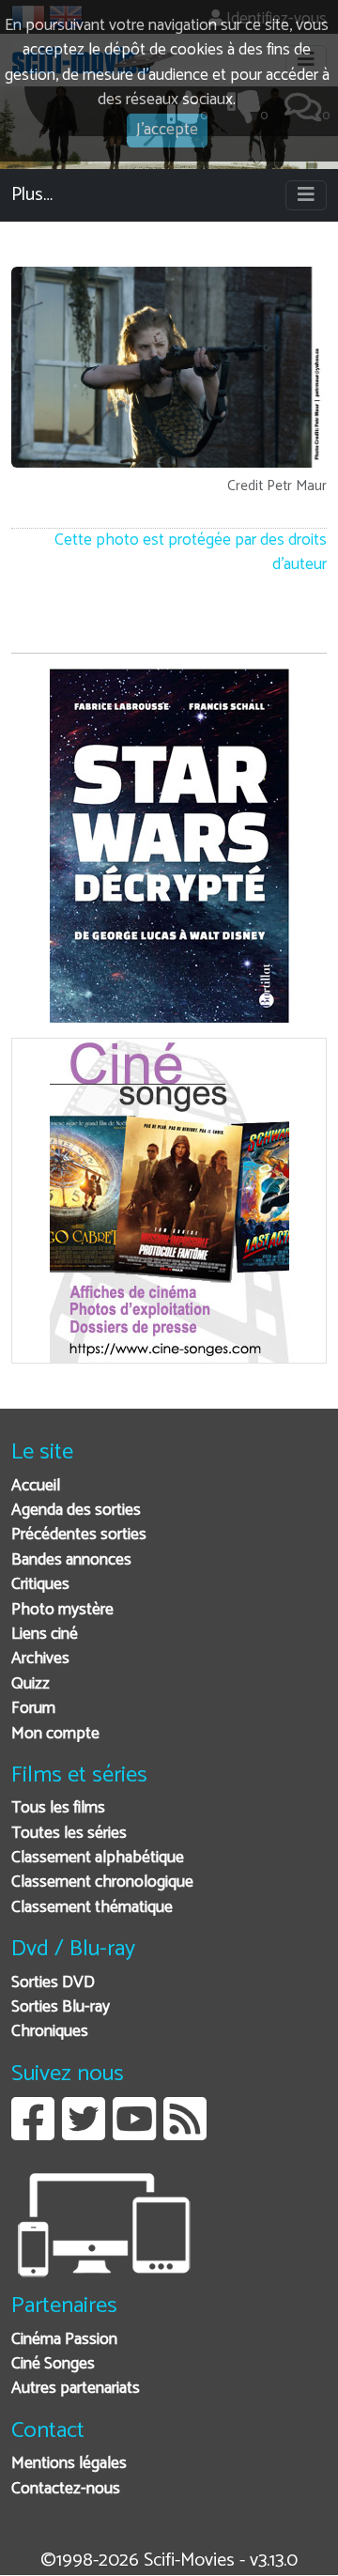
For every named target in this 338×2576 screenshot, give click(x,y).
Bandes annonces (71, 1560)
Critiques (40, 1585)
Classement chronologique (102, 1882)
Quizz (31, 1684)
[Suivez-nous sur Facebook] (33, 2133)
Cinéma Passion (64, 2340)
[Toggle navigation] (306, 195)
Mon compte (55, 1734)
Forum (33, 1709)
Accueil (36, 1486)
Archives (40, 1659)
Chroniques (50, 2032)
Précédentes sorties (79, 1535)
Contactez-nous (66, 2489)
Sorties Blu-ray (61, 2007)
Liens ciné (45, 1635)
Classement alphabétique (98, 1858)
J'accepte (167, 130)
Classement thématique (92, 1908)
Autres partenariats (76, 2389)
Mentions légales (69, 2464)
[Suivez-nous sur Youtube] (134, 2133)
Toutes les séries (69, 1834)
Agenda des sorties (76, 1511)
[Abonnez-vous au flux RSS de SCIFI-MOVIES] (185, 2133)
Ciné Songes (53, 2364)
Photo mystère (62, 1610)
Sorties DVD (53, 1983)
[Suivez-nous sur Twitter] (84, 2133)
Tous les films (58, 1808)
